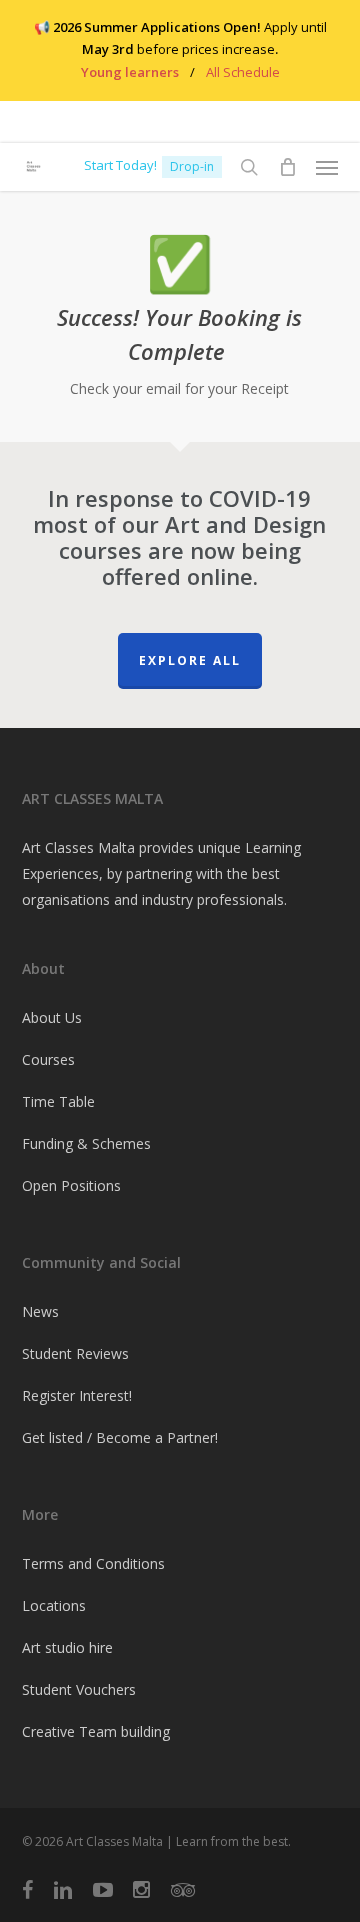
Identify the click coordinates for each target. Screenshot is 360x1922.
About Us (52, 1017)
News (40, 1311)
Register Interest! (77, 1395)
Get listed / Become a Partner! (120, 1437)
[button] (327, 167)
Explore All (190, 660)
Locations (54, 1605)
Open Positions (71, 1185)
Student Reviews (75, 1353)
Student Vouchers (79, 1689)
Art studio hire (67, 1647)
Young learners (130, 72)
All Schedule (243, 72)
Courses (48, 1059)
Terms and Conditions (93, 1563)
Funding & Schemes (86, 1143)
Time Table (58, 1101)
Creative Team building (96, 1731)
